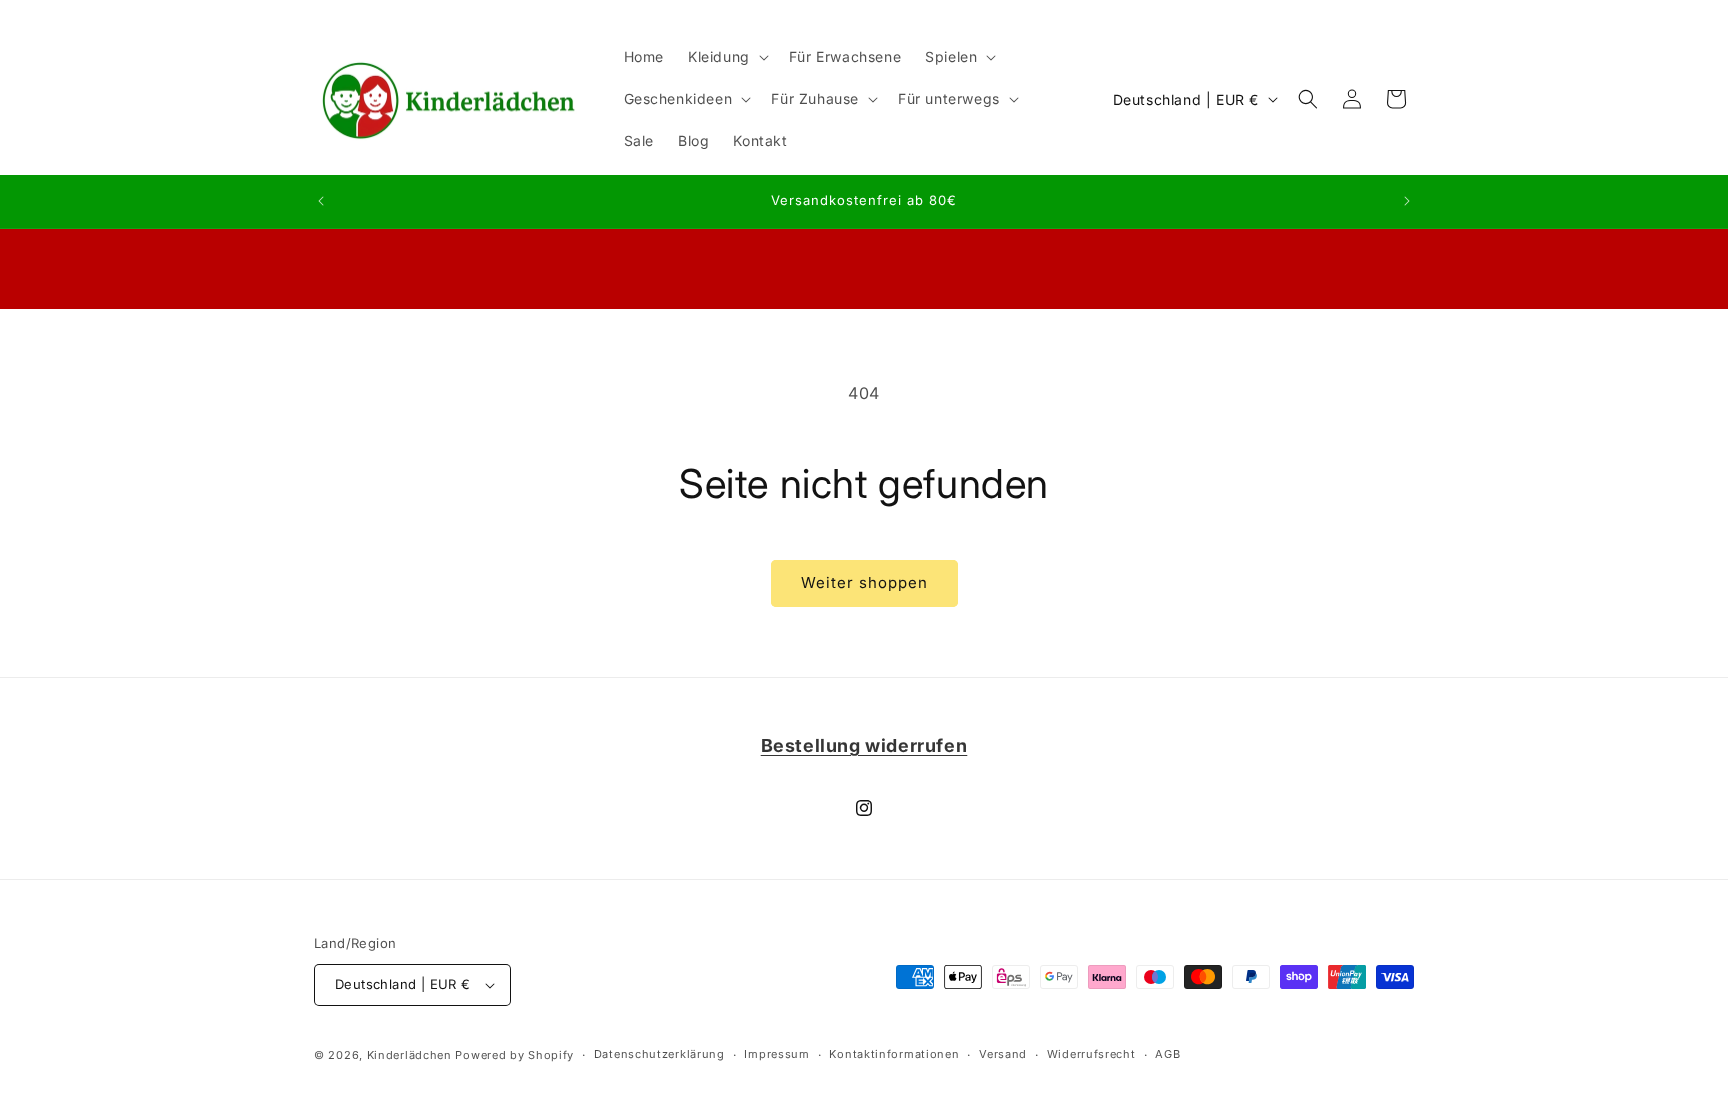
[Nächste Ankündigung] (1407, 201)
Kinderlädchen (409, 1055)
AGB (1167, 1054)
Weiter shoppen (864, 582)
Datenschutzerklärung (659, 1054)
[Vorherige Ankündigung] (321, 201)
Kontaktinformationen (894, 1054)
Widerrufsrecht (1091, 1054)
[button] (726, 57)
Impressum (776, 1054)
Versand (1003, 1054)
